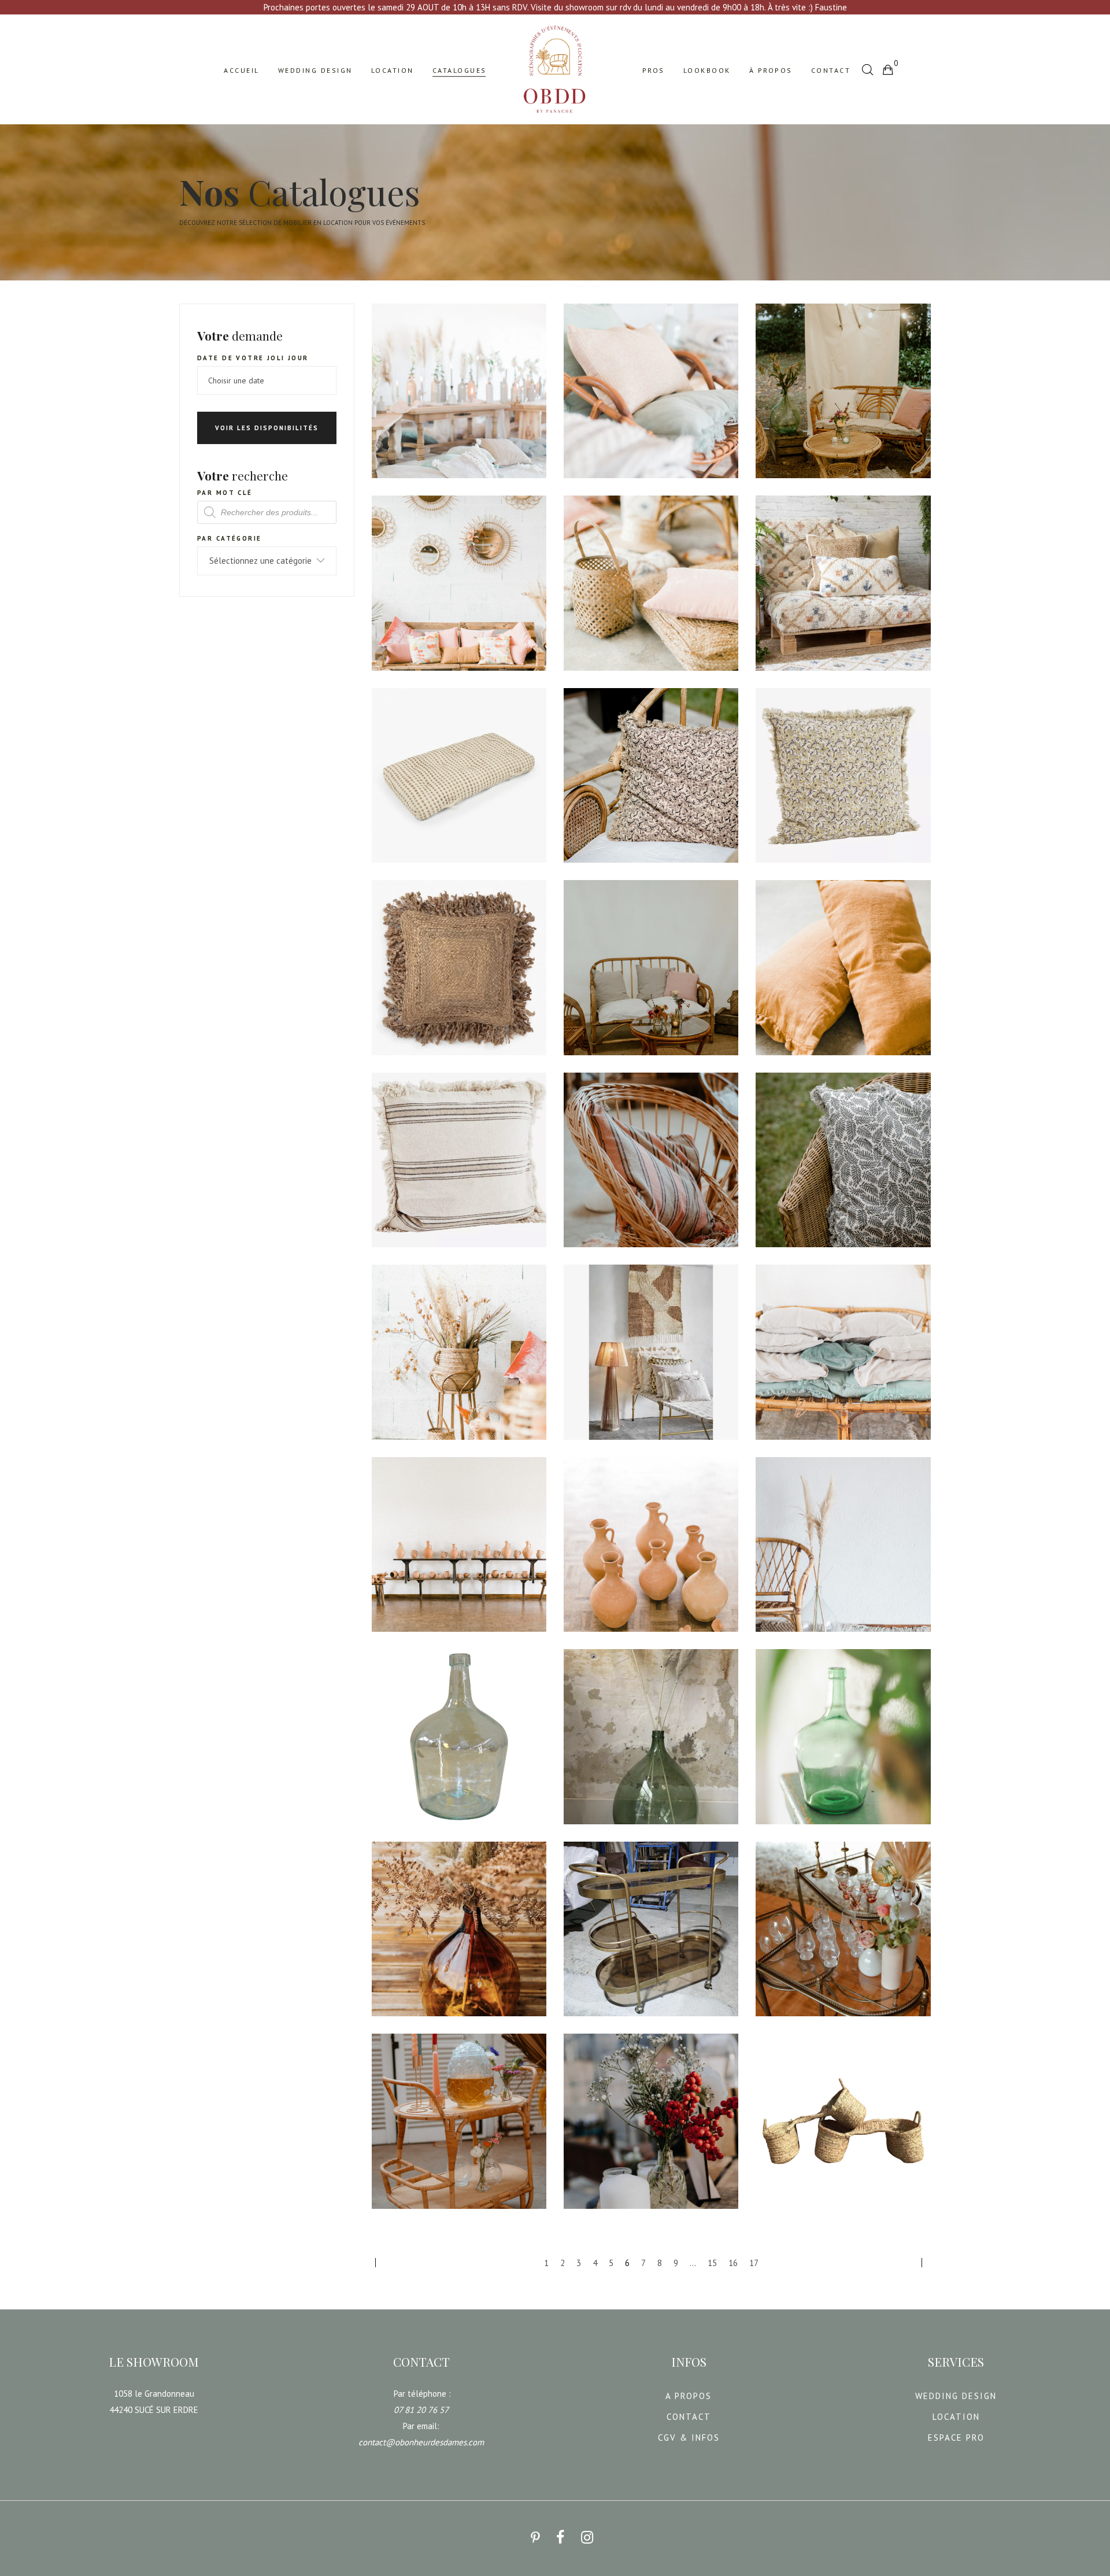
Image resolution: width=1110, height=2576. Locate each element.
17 (754, 2263)
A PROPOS (689, 2396)
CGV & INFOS (689, 2438)
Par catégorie (229, 538)
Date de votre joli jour (253, 358)
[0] (887, 69)
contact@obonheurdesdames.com (421, 2442)
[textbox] (267, 561)
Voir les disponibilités (267, 428)
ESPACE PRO (956, 2438)
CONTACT (689, 2417)
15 (712, 2263)
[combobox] (267, 561)
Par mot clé (225, 493)
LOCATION (956, 2417)
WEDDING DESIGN (956, 2396)
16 (733, 2263)
